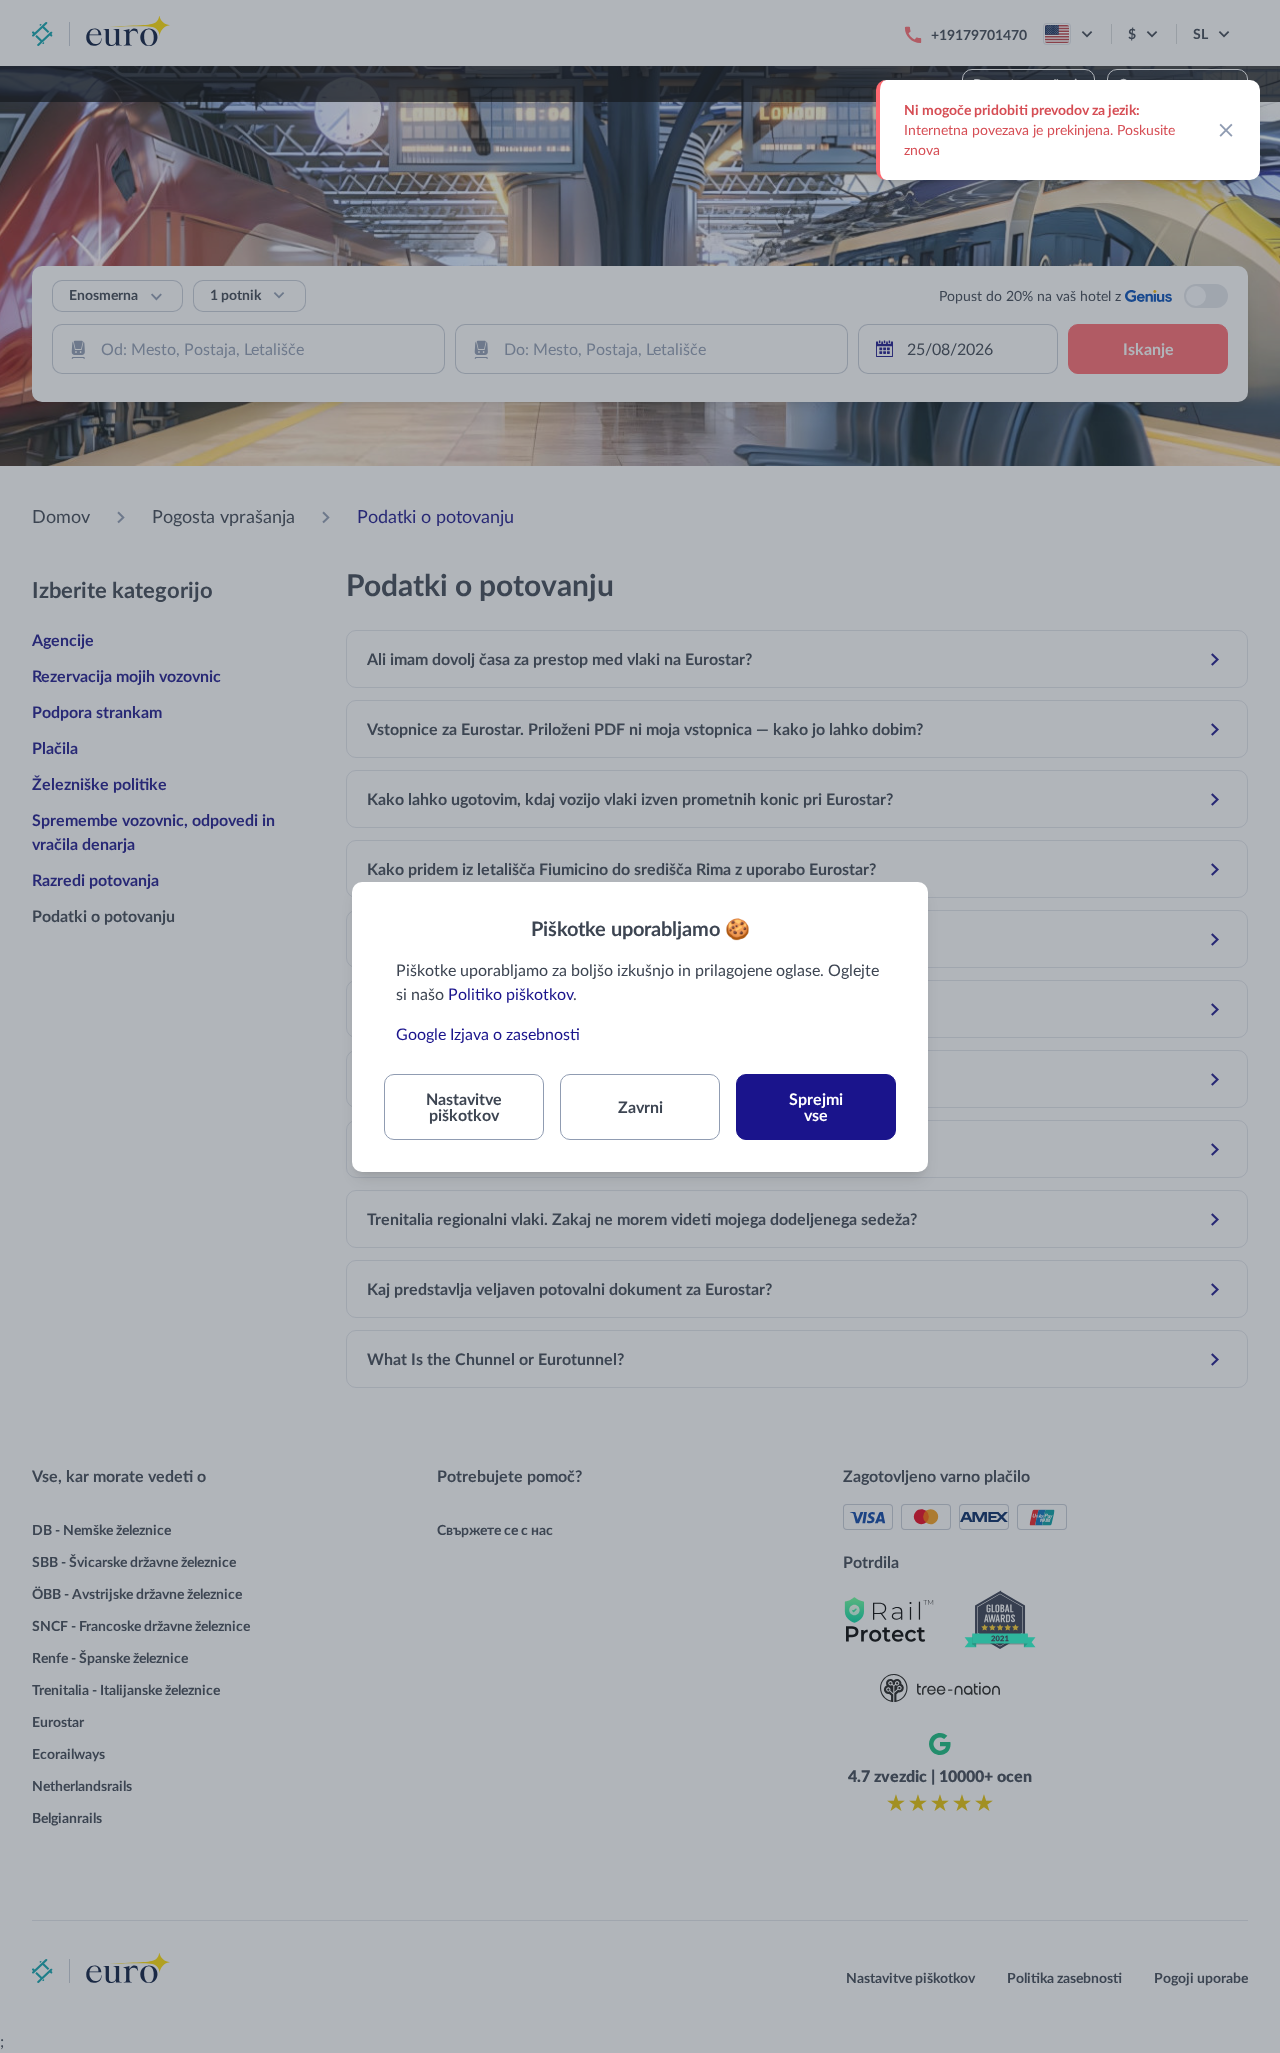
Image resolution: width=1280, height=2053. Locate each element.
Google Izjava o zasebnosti (488, 1033)
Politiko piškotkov (510, 993)
